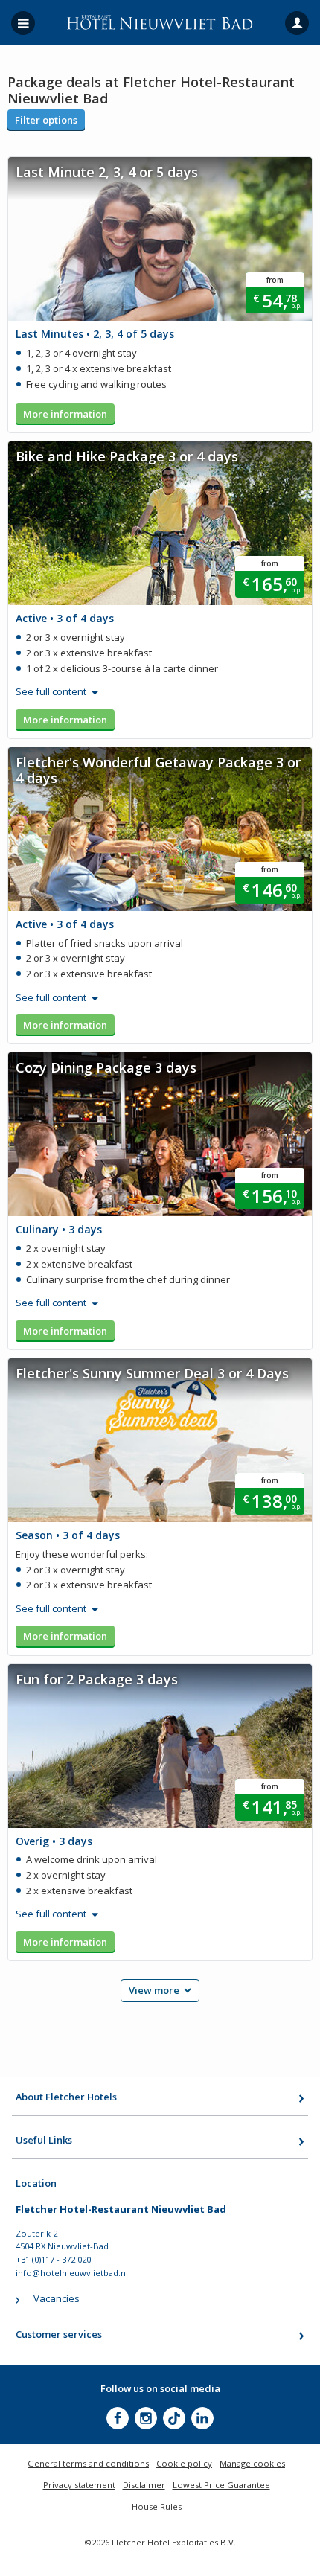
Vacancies (57, 2298)
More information (65, 414)
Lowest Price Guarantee (221, 2485)
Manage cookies (252, 2463)
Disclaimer (144, 2485)
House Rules (157, 2506)
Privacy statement (79, 2485)
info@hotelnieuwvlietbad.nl (72, 2273)
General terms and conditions (88, 2463)
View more (154, 1990)
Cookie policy (184, 2463)
